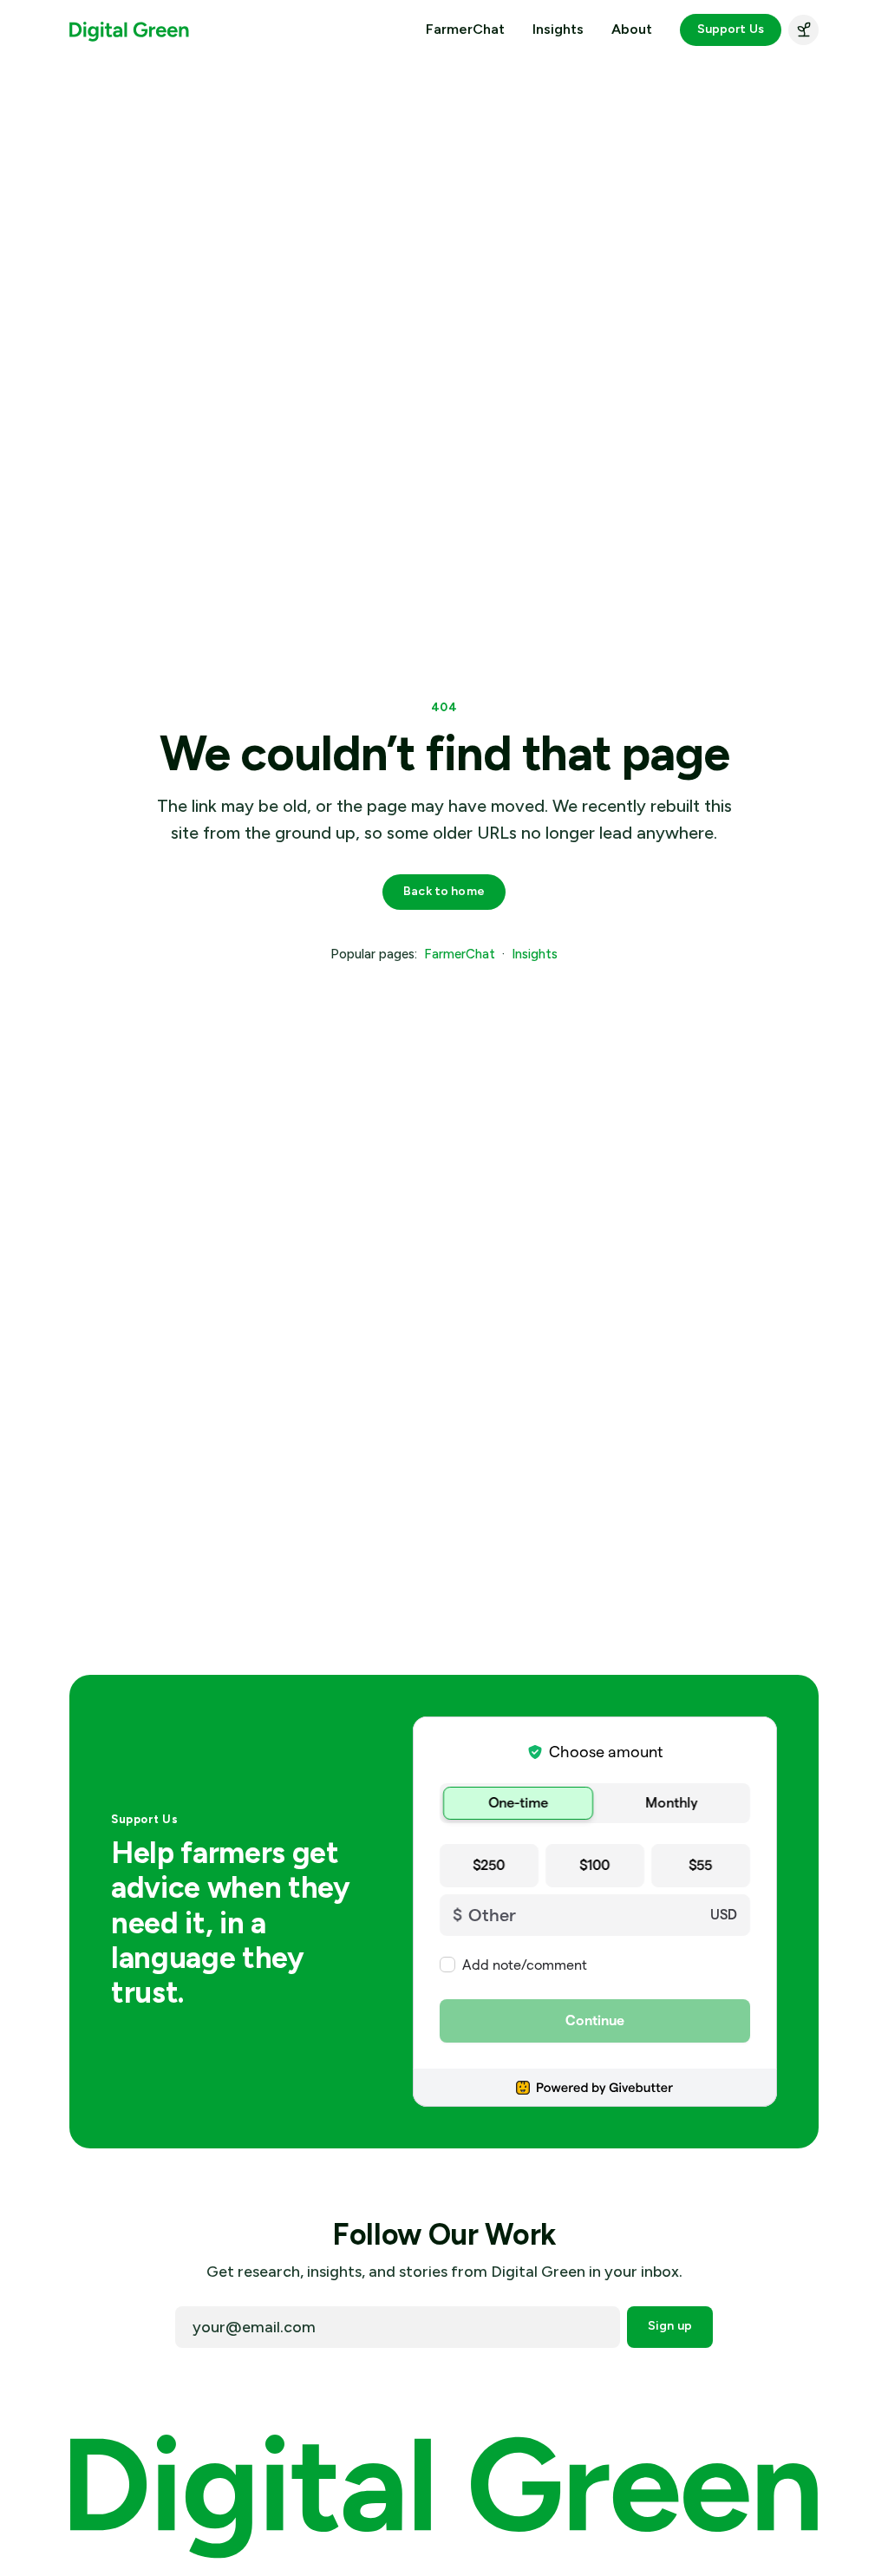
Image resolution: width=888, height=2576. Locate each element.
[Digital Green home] (129, 30)
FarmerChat (465, 29)
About (632, 29)
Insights (558, 29)
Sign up (670, 2326)
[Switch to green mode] (803, 30)
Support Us (731, 29)
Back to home (444, 891)
